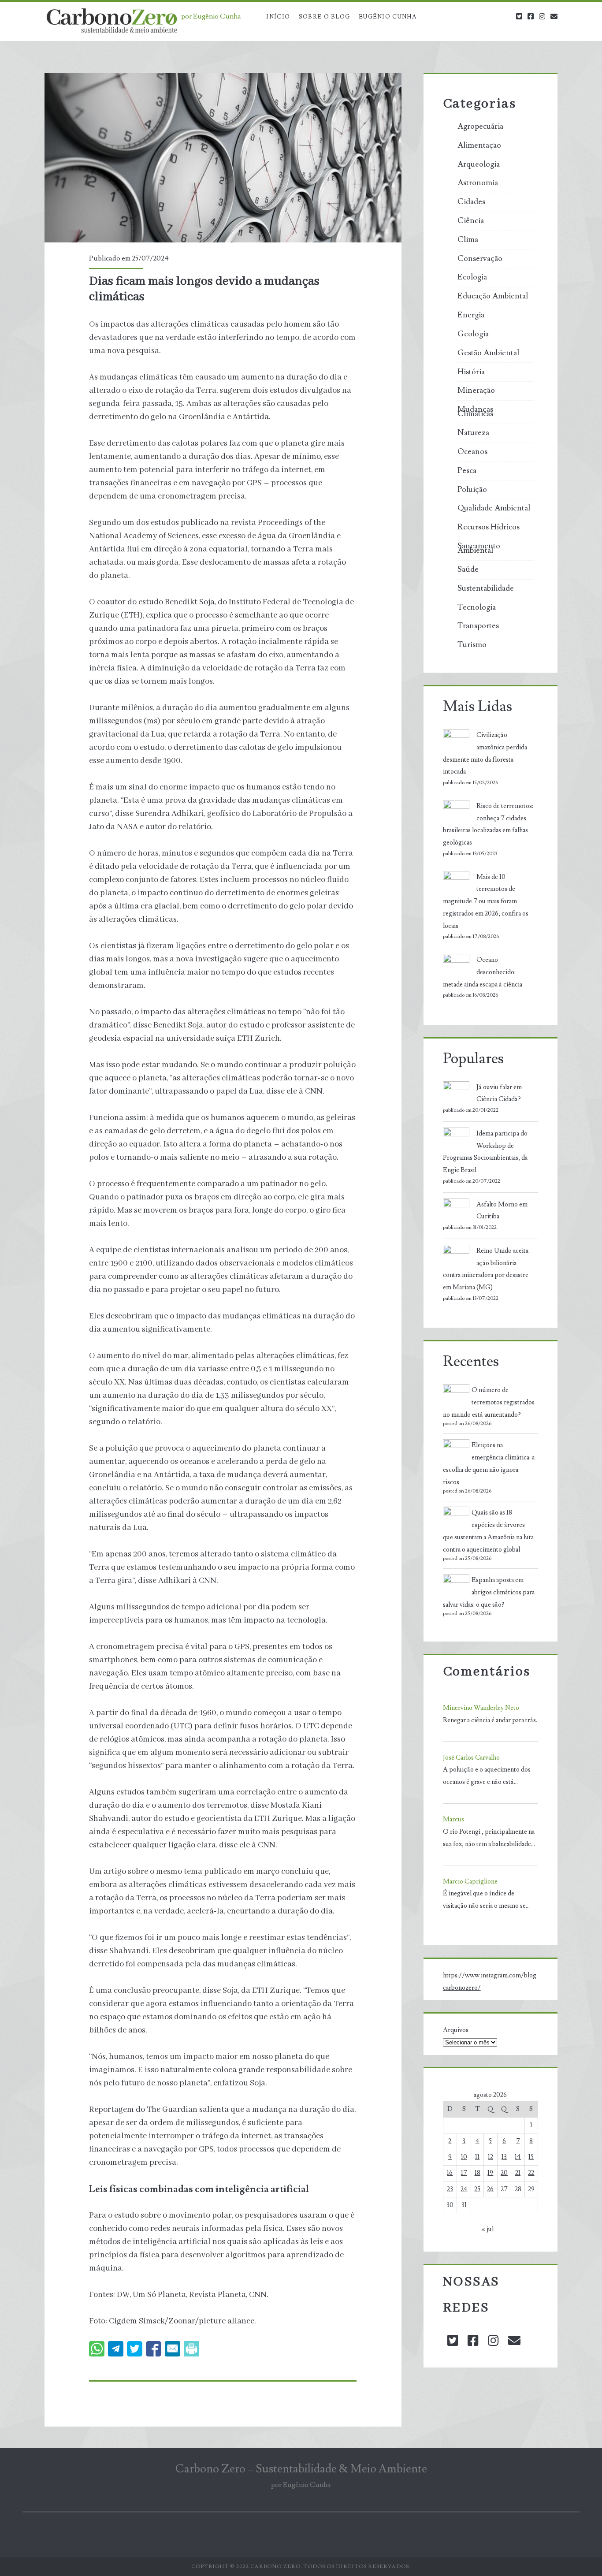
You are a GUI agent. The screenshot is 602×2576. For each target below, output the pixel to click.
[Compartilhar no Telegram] (116, 2349)
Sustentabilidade (486, 588)
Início (278, 17)
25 (477, 2189)
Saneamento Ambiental (479, 548)
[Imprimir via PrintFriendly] (191, 2349)
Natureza (473, 433)
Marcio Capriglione (470, 1882)
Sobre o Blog (325, 17)
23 (450, 2189)
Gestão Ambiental (488, 353)
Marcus (453, 1819)
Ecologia (472, 277)
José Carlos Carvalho (471, 1758)
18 (478, 2173)
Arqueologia (479, 164)
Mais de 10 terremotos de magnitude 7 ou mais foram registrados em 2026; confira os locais (486, 901)
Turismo (472, 645)
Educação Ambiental (493, 296)
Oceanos (472, 452)
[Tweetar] (135, 2349)
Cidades (471, 202)
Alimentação (479, 145)
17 (464, 2173)
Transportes (478, 626)
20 (504, 2173)
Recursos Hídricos (489, 527)
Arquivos (456, 2030)
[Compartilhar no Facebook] (154, 2349)
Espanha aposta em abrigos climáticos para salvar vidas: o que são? (489, 1592)
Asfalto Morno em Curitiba (502, 1211)
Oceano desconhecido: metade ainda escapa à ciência (483, 972)
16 (450, 2173)
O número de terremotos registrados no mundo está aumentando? (489, 1402)
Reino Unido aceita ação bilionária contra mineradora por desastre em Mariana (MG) (486, 1269)
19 (490, 2173)
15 (531, 2157)
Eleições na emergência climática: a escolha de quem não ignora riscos (489, 1463)
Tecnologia (477, 607)
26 (490, 2189)
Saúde (468, 570)
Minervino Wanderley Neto (481, 1708)
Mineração (476, 391)
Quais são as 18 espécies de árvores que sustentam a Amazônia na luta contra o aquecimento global (488, 1531)
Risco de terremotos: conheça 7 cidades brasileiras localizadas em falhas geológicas (488, 824)
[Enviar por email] (173, 2349)
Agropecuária (480, 127)
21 (518, 2173)
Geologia (473, 334)
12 (491, 2157)
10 (464, 2157)
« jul (488, 2229)
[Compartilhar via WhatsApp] (97, 2349)
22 (531, 2173)
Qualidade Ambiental (494, 508)
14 (518, 2157)
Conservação (480, 259)
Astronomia (478, 183)
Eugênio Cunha (388, 17)
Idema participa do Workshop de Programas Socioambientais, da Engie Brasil (485, 1152)
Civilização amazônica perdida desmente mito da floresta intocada (485, 753)
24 (464, 2189)
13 (504, 2157)
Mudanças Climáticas (475, 412)
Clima (468, 240)
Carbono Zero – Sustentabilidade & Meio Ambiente (301, 2469)
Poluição (472, 490)
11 (477, 2157)
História (471, 372)
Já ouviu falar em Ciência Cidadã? (499, 1093)
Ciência (471, 221)
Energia (471, 315)
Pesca (467, 471)
